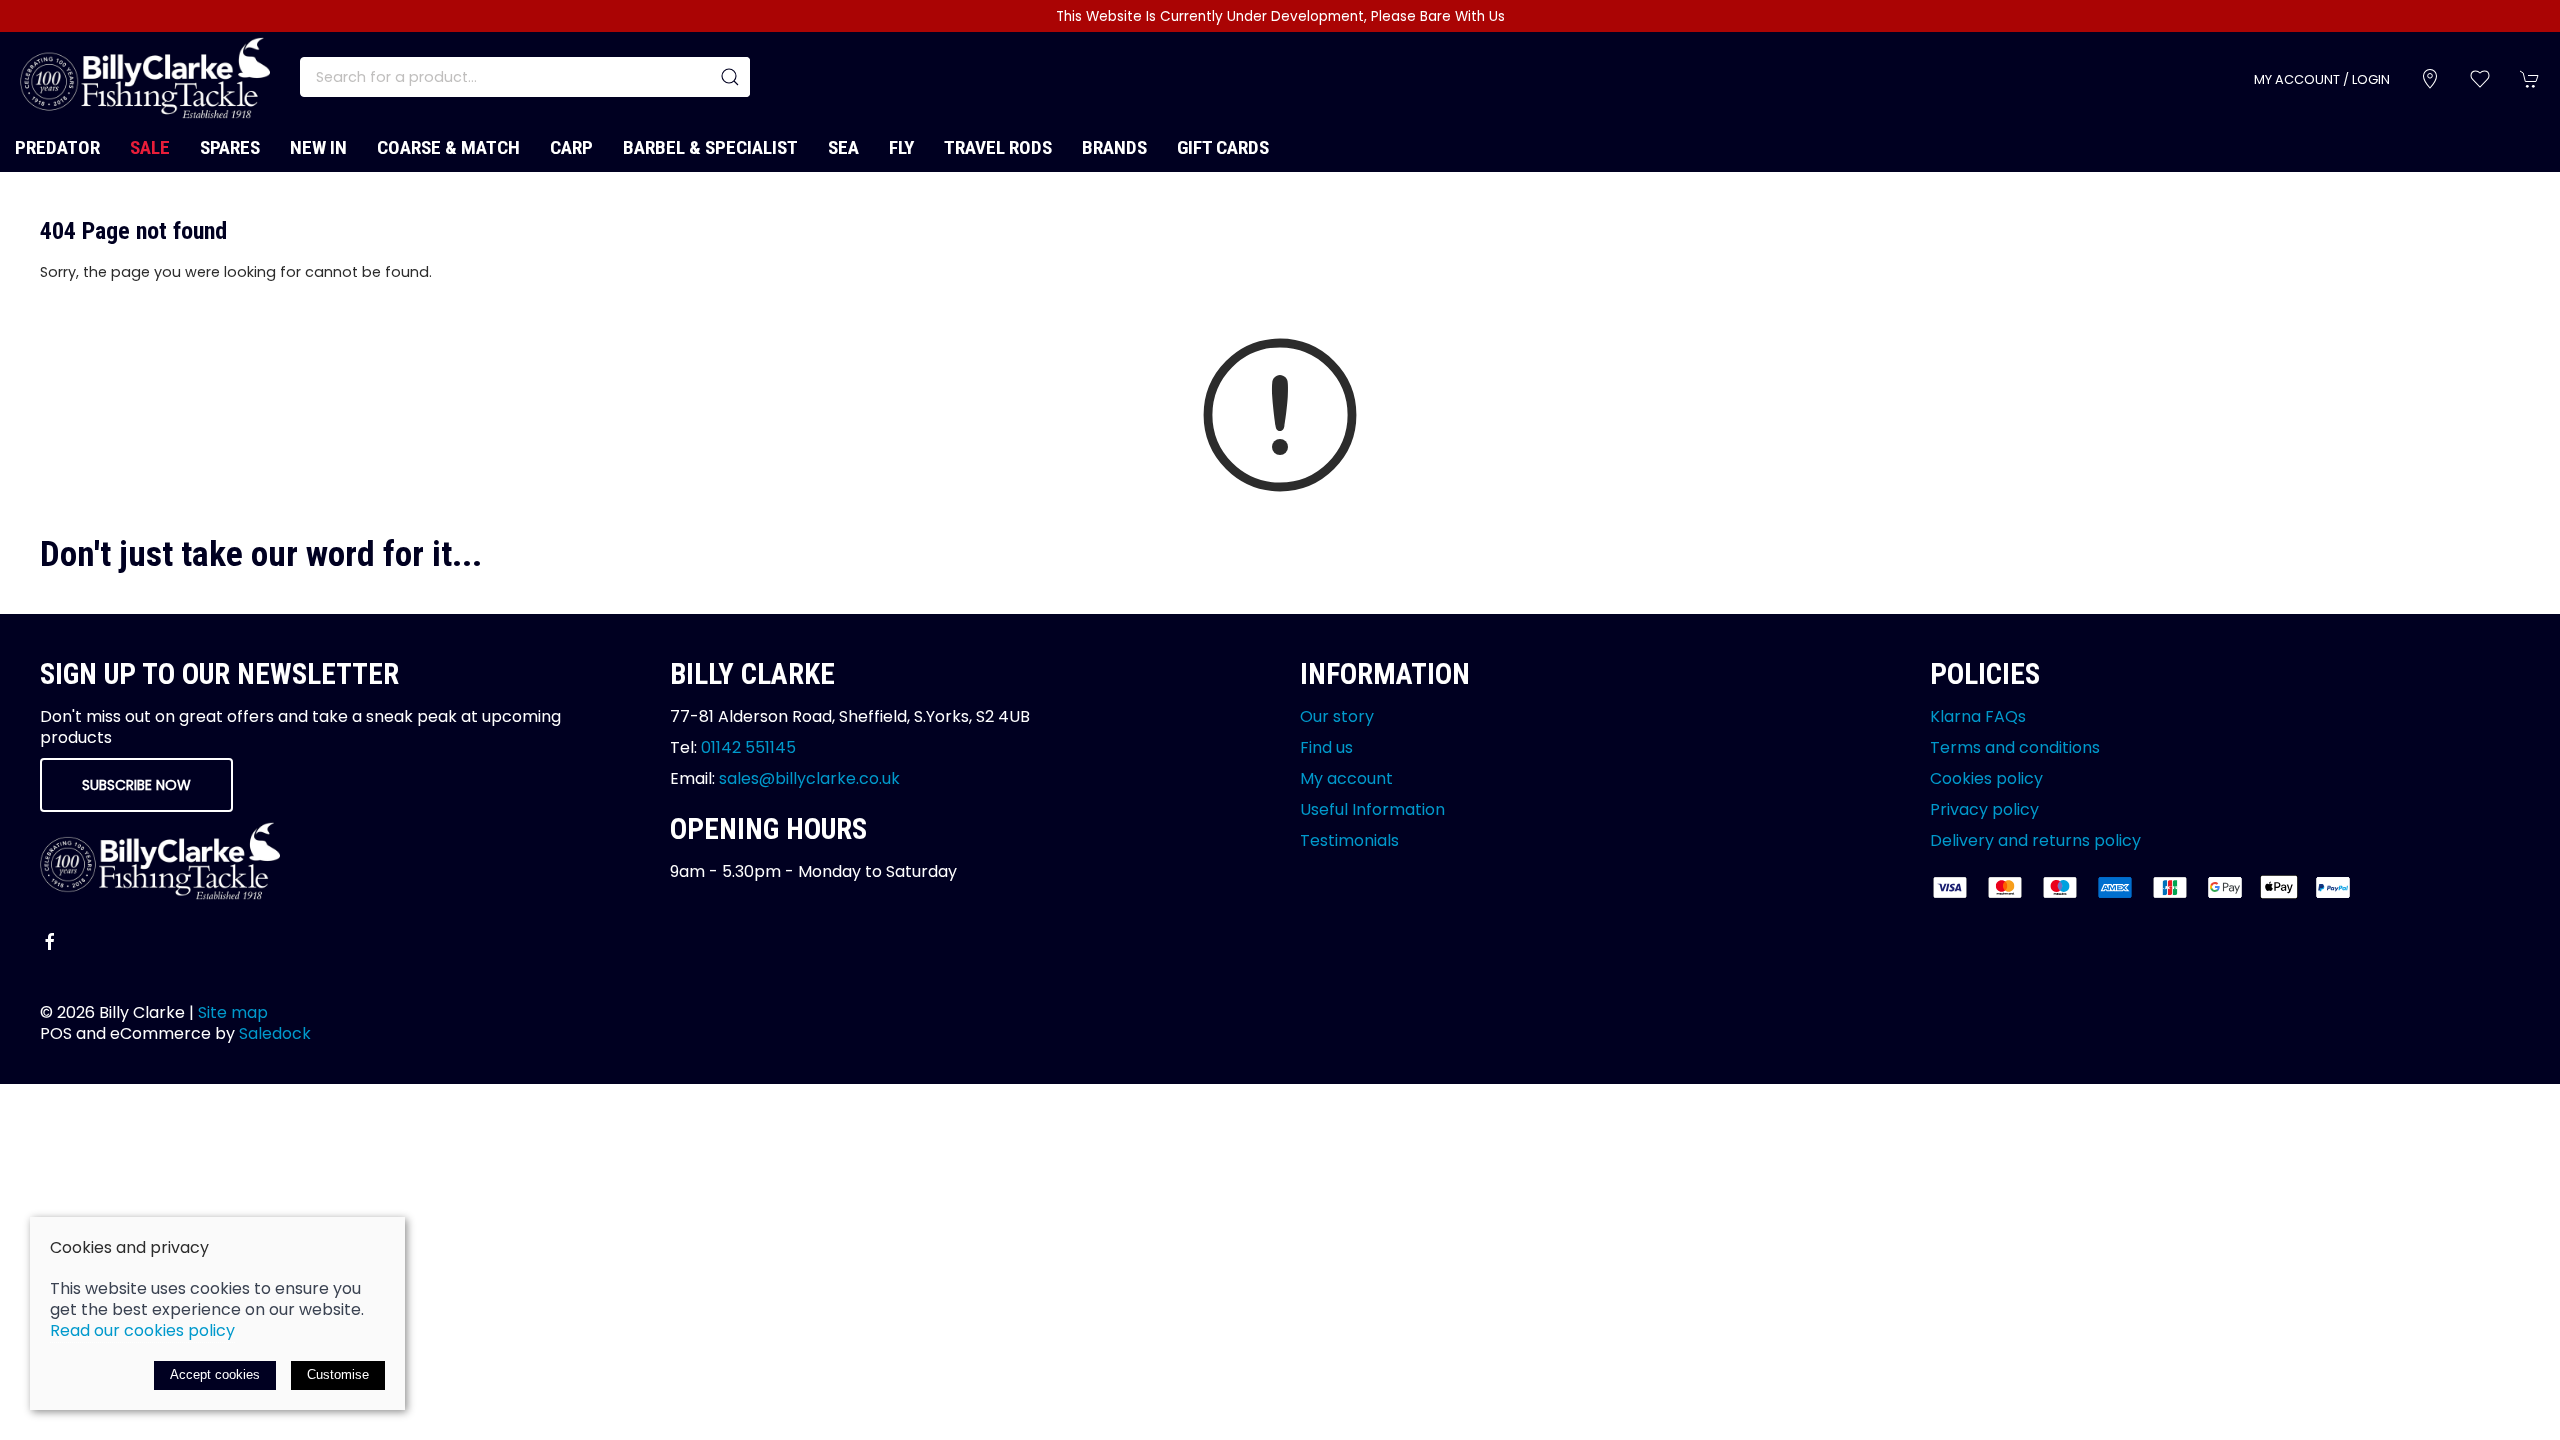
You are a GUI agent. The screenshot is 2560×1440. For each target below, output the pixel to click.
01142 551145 (748, 747)
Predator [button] (57, 147)
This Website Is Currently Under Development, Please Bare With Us (1280, 16)
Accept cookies (215, 1374)
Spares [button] (230, 147)
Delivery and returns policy (2035, 840)
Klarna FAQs (1978, 716)
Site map (233, 1012)
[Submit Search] (730, 77)
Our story (1337, 716)
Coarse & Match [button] (448, 147)
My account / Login (2322, 79)
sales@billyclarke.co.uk (809, 778)
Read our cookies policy (142, 1330)
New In (318, 147)
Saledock (275, 1033)
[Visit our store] (2430, 79)
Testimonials (1349, 840)
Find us (1326, 747)
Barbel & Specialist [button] (710, 147)
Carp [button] (571, 147)
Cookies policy (1986, 778)
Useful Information (1372, 809)
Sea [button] (843, 147)
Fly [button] (901, 147)
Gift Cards (1223, 147)
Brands (1114, 147)
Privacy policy (1984, 809)
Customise (338, 1374)
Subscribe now (136, 785)
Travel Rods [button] (998, 147)
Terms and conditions (2015, 747)
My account (1346, 778)
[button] (2480, 79)
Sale (150, 147)
